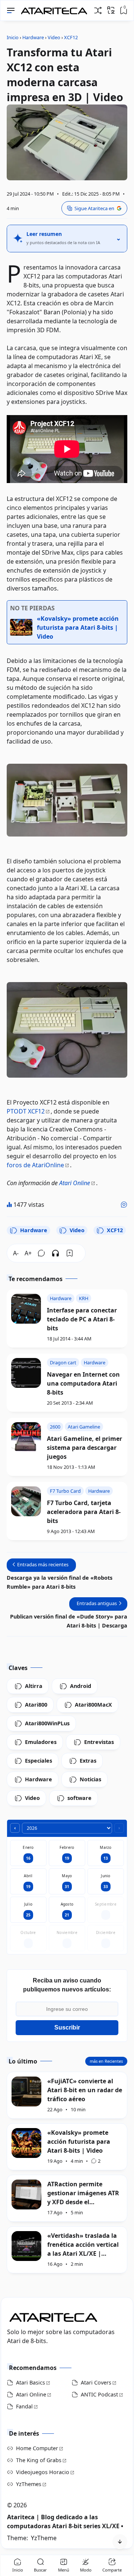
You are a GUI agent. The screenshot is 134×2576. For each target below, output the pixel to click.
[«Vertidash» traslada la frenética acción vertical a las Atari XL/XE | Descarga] (26, 2246)
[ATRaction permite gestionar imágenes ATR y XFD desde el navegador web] (26, 2195)
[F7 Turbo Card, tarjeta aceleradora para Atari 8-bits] (26, 1501)
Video (77, 1230)
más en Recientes (106, 2061)
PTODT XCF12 (26, 1111)
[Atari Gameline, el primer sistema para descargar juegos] (26, 1437)
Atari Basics (31, 2382)
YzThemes (29, 2484)
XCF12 (115, 1230)
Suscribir (67, 2027)
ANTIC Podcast (99, 2394)
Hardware (34, 1230)
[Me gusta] (124, 1205)
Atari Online (75, 1183)
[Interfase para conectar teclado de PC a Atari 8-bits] (26, 1309)
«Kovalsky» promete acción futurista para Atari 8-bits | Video (79, 2142)
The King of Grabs (39, 2460)
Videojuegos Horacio (43, 2472)
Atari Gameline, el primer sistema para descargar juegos (84, 1448)
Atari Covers (96, 2382)
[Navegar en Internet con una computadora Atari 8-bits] (26, 1373)
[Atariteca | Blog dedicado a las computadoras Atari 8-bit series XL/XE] (56, 9)
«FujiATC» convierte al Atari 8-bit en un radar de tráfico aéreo (85, 2090)
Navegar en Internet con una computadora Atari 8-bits (83, 1383)
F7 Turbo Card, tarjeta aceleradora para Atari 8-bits (84, 1512)
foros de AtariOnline (35, 1165)
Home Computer (37, 2448)
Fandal (24, 2406)
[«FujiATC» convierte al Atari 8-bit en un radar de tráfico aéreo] (26, 2091)
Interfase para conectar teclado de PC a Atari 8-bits (82, 1319)
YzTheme (44, 2538)
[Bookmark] (70, 1253)
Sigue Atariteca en (94, 208)
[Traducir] (111, 10)
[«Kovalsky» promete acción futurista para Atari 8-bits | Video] (26, 2143)
